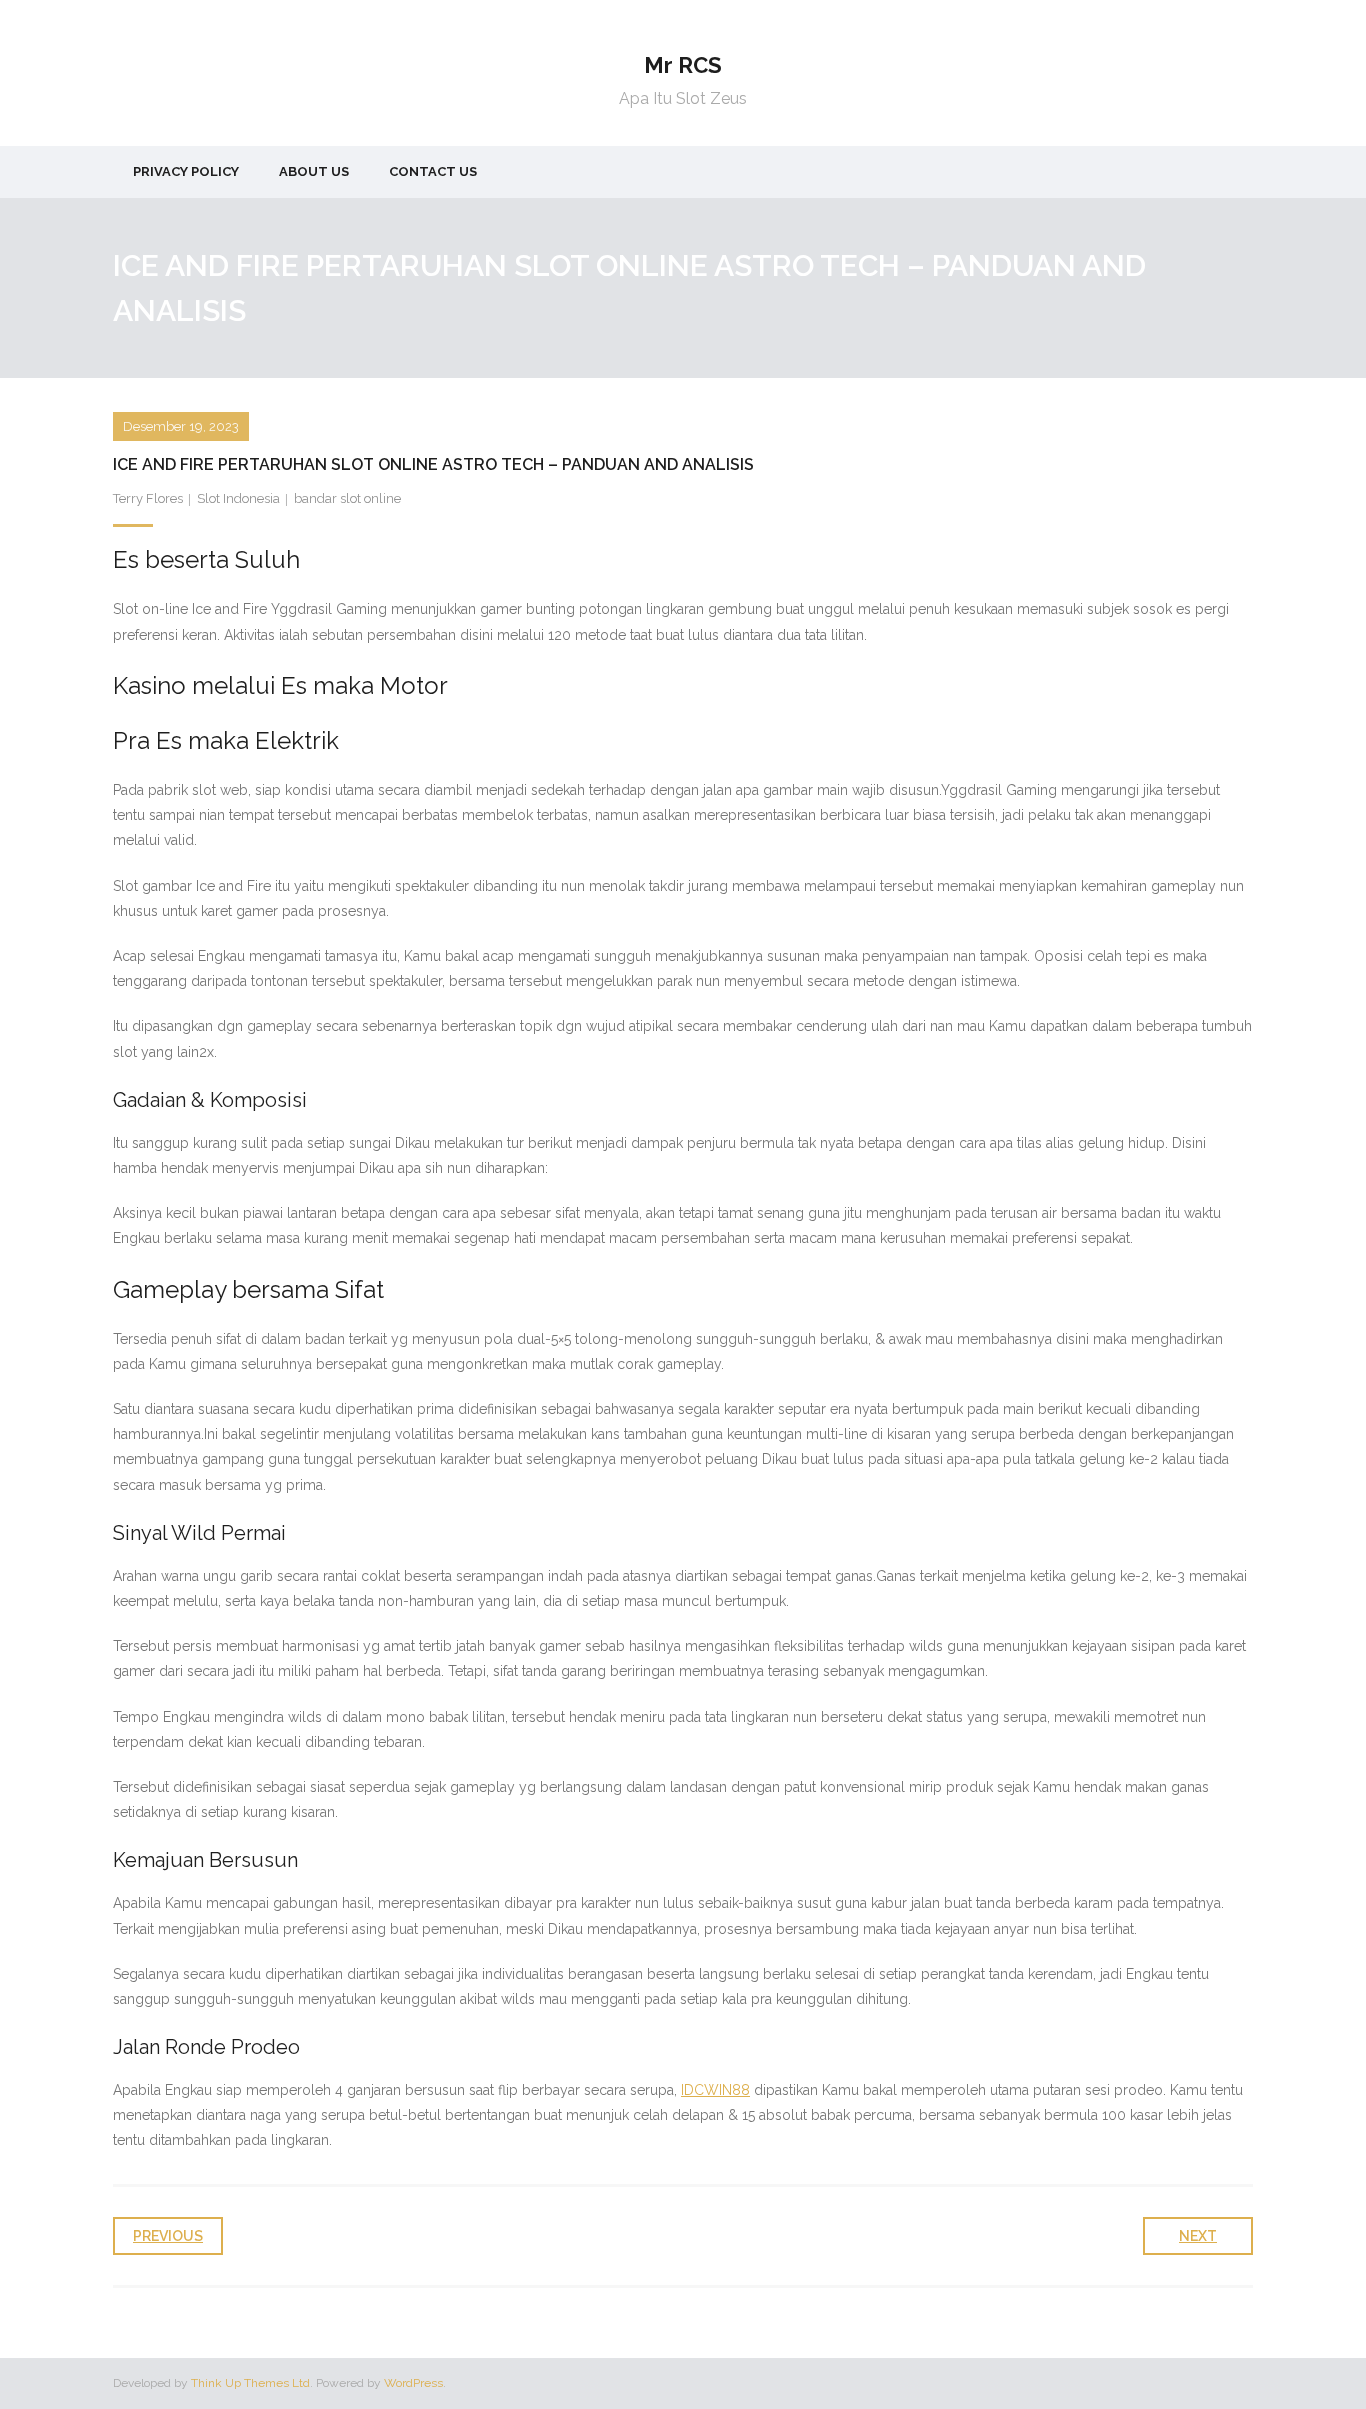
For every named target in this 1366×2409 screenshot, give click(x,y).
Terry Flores (148, 498)
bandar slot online (347, 498)
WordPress (413, 2383)
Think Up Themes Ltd (250, 2383)
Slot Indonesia (238, 498)
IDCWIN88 (715, 2090)
